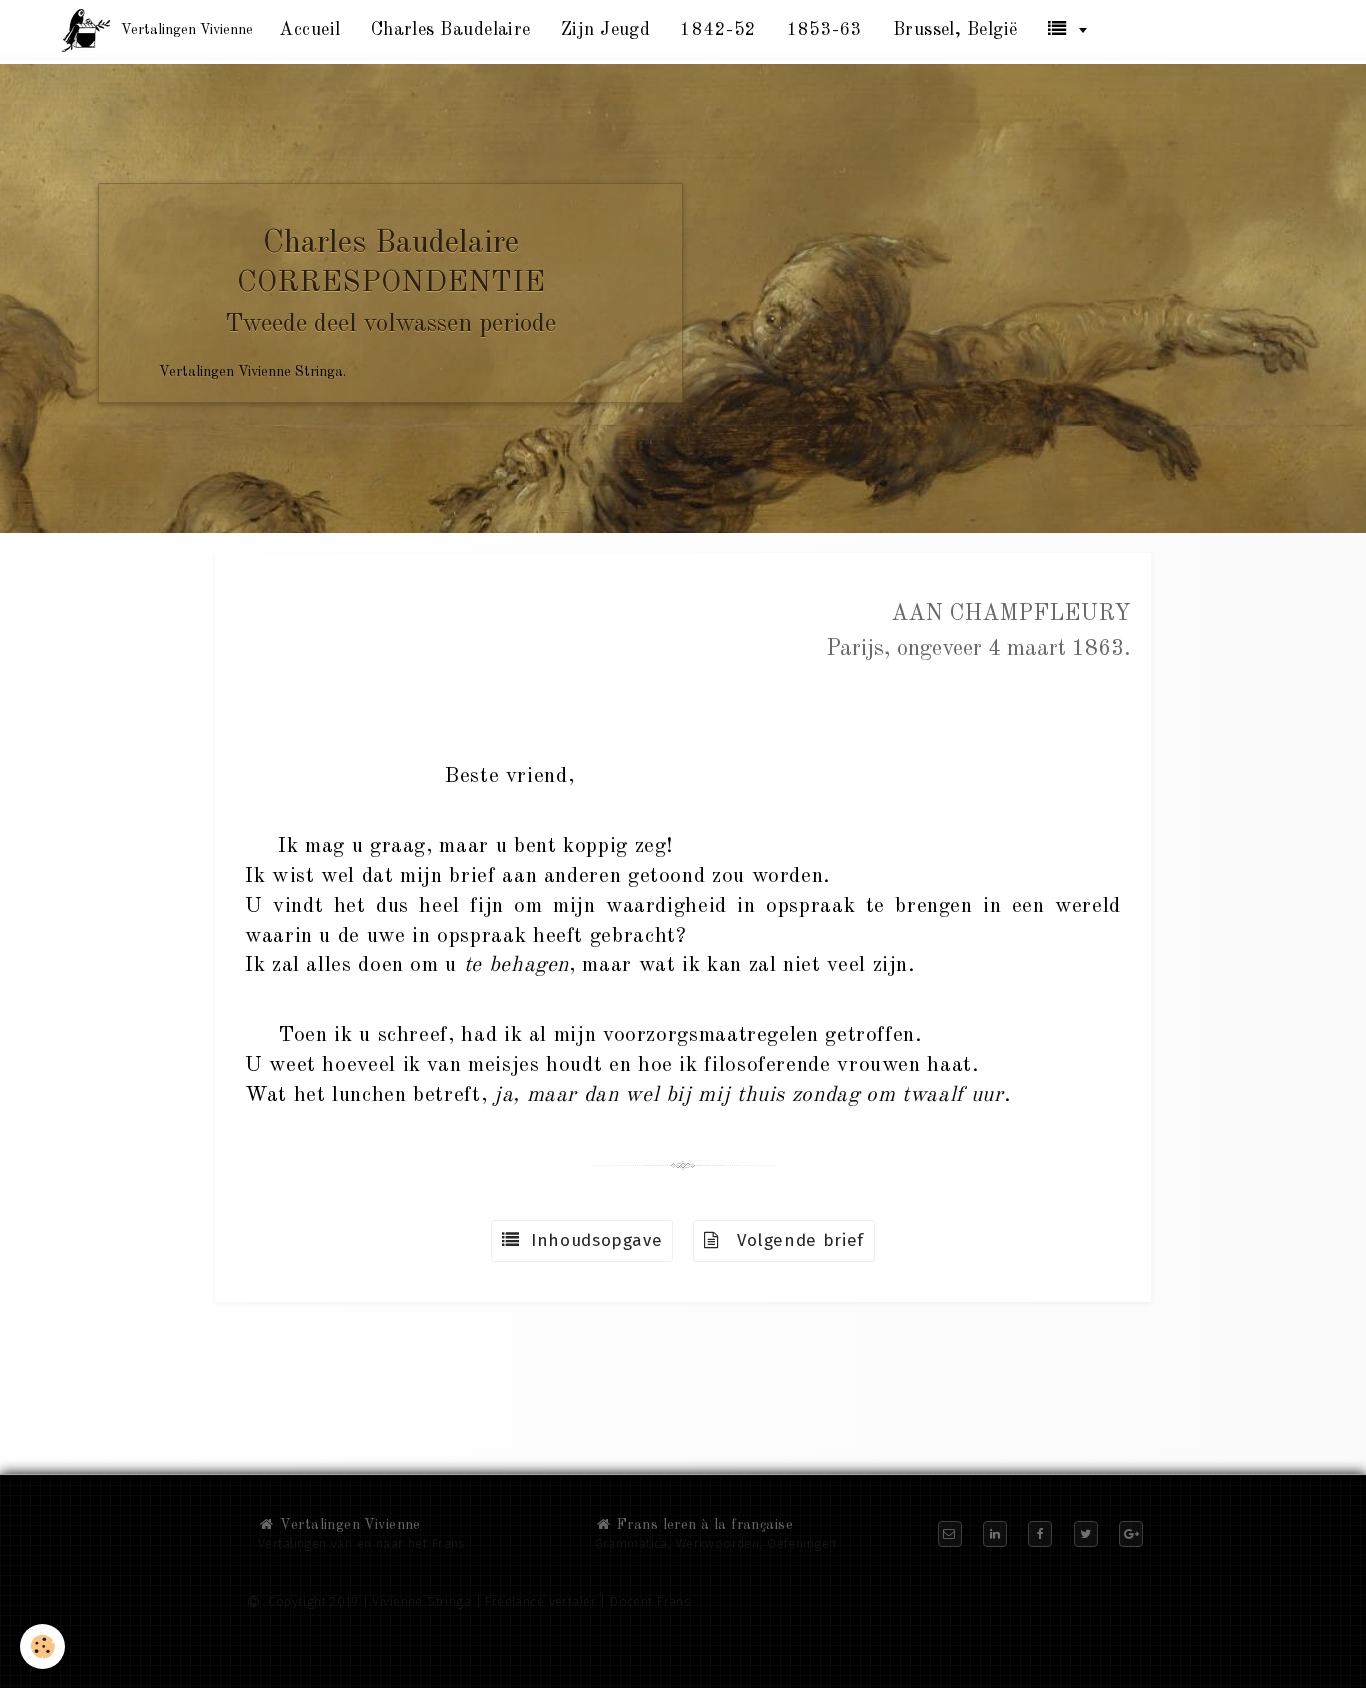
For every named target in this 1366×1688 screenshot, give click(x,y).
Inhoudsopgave (591, 1240)
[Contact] (950, 1534)
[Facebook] (1040, 1534)
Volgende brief (792, 1240)
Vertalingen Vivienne (348, 1525)
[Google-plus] (1131, 1534)
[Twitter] (1086, 1534)
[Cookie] (42, 1646)
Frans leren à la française (703, 1525)
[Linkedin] (995, 1534)
